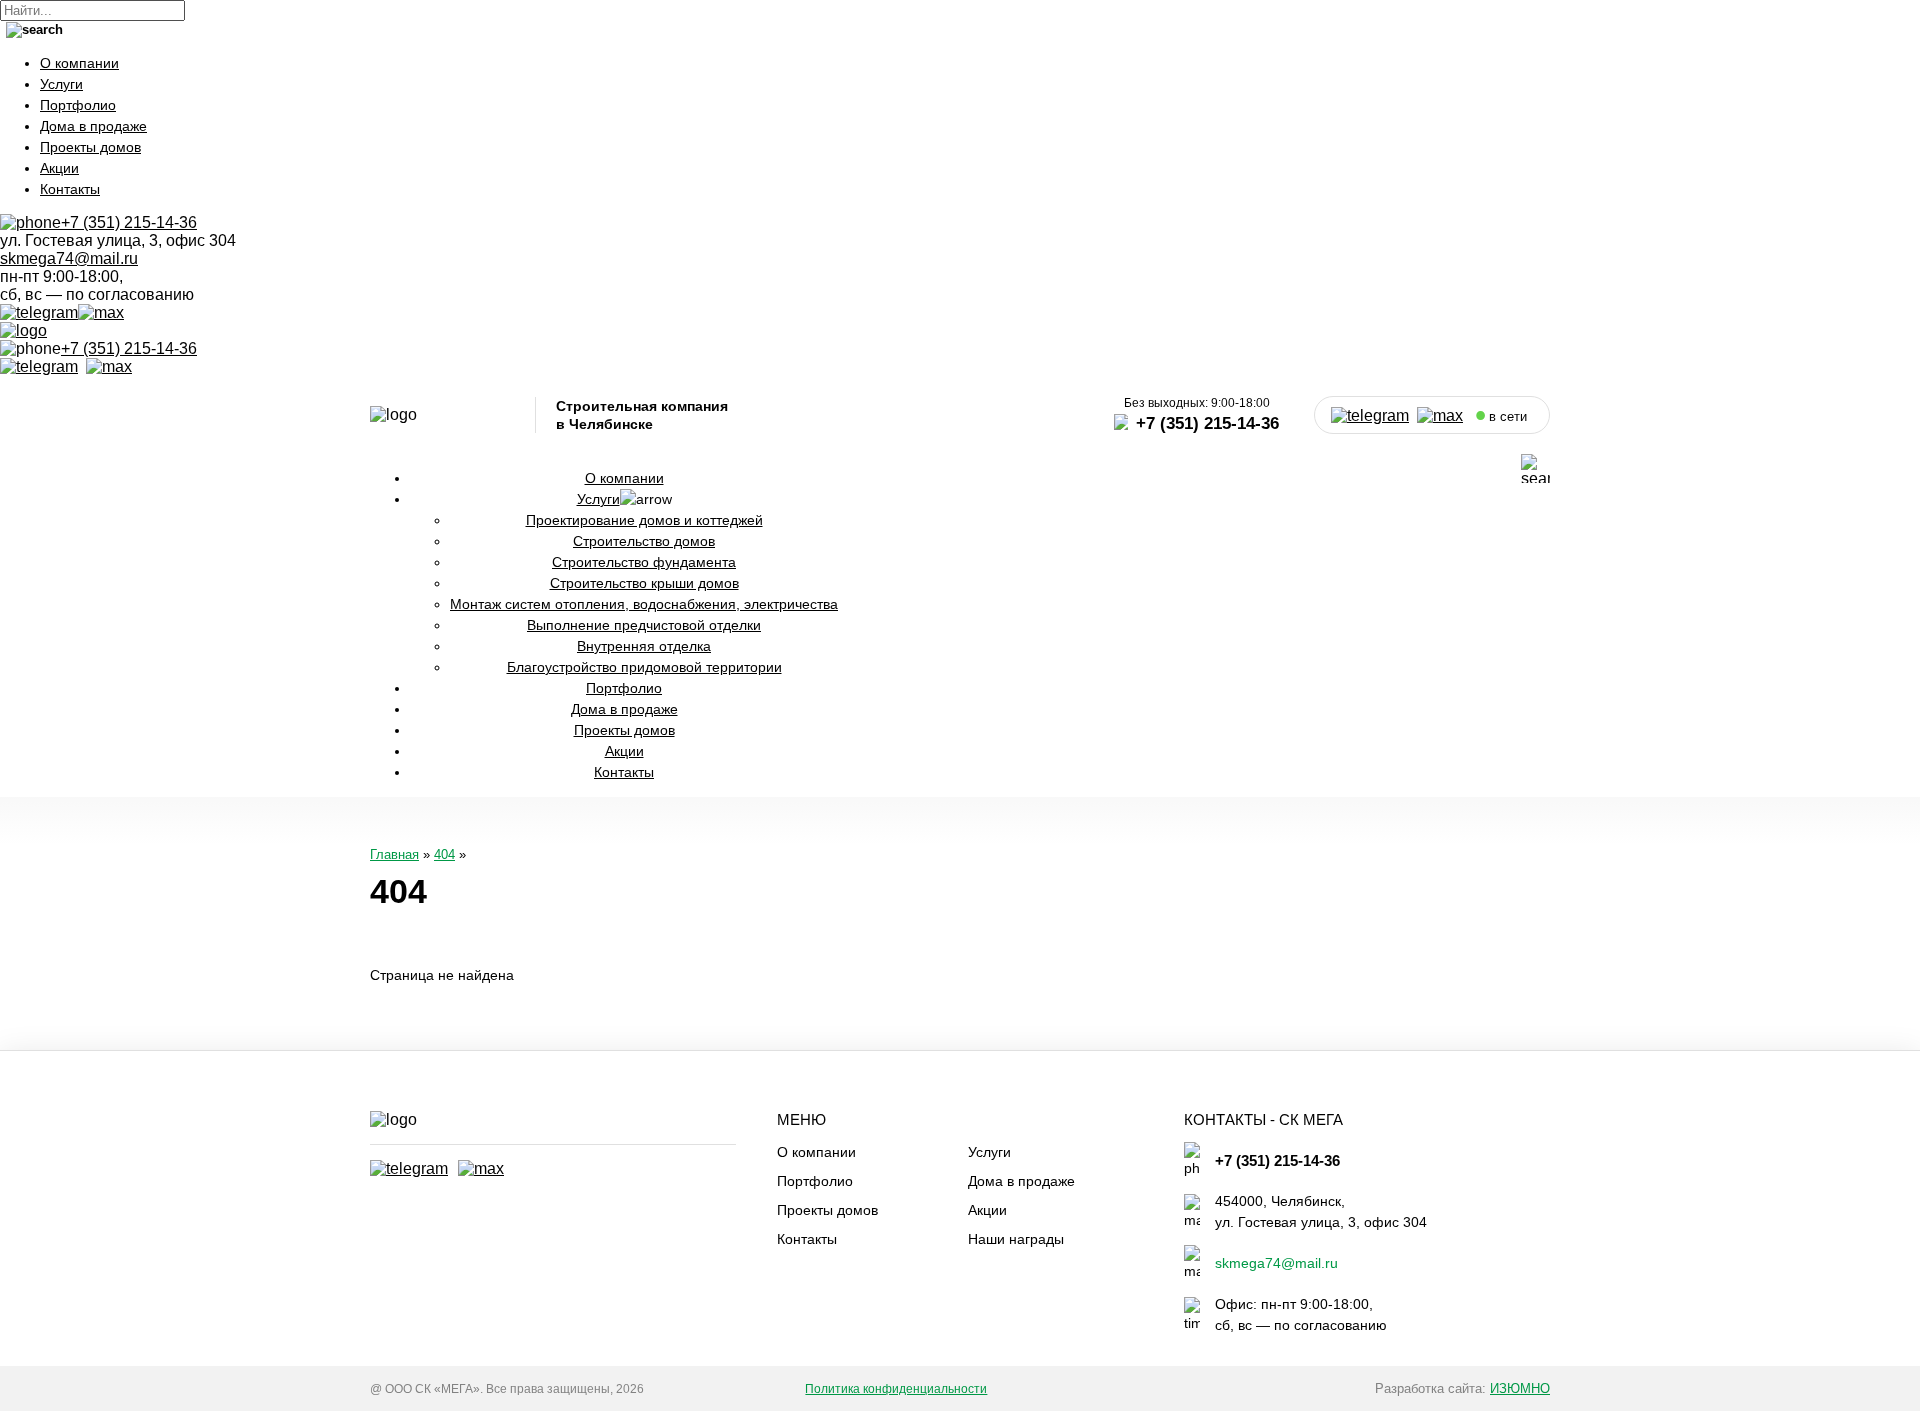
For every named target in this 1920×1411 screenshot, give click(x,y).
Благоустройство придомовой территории (644, 667)
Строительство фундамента (644, 562)
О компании (79, 63)
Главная (394, 854)
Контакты (70, 189)
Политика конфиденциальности (896, 1389)
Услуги (61, 84)
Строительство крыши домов (644, 583)
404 (444, 854)
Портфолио (78, 105)
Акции (59, 168)
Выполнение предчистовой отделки (644, 625)
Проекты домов (90, 147)
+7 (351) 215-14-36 (129, 348)
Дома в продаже (93, 126)
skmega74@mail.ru (69, 258)
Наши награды (1016, 1239)
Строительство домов (644, 541)
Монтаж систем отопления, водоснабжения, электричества (644, 604)
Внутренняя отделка (644, 646)
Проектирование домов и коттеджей (644, 520)
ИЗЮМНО (1520, 1388)
